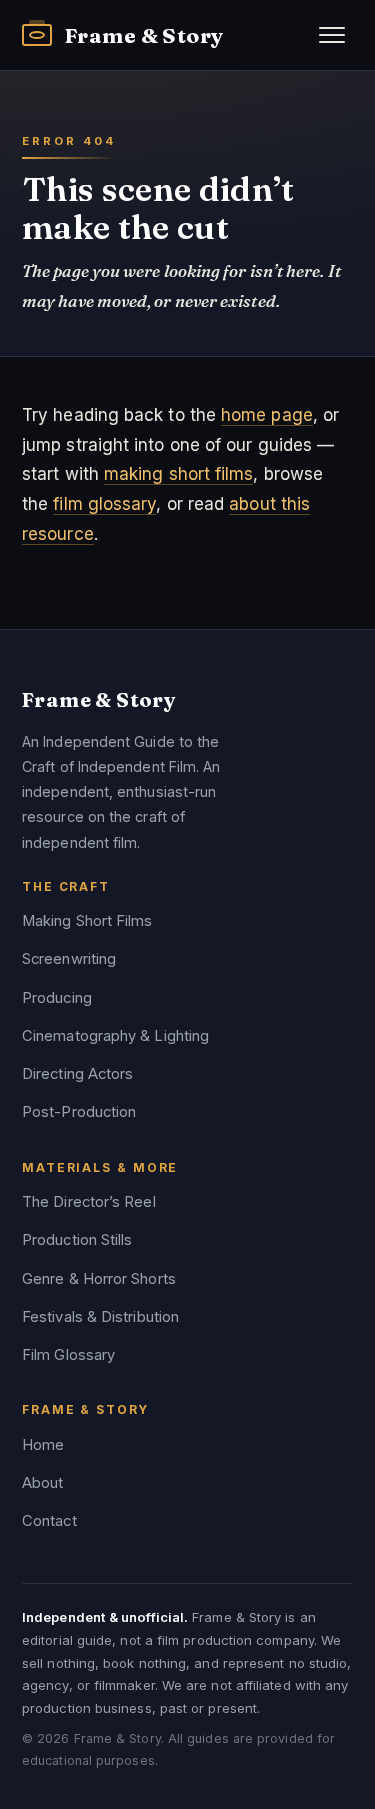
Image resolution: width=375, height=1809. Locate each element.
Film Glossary (68, 1355)
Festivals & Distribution (100, 1317)
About (42, 1483)
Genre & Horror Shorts (99, 1279)
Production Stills (77, 1240)
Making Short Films (87, 921)
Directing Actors (77, 1074)
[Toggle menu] (332, 35)
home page (267, 415)
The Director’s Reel (89, 1202)
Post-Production (79, 1112)
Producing (57, 998)
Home (43, 1445)
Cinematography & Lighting (115, 1036)
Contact (49, 1521)
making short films (179, 474)
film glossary (104, 504)
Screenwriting (69, 959)
